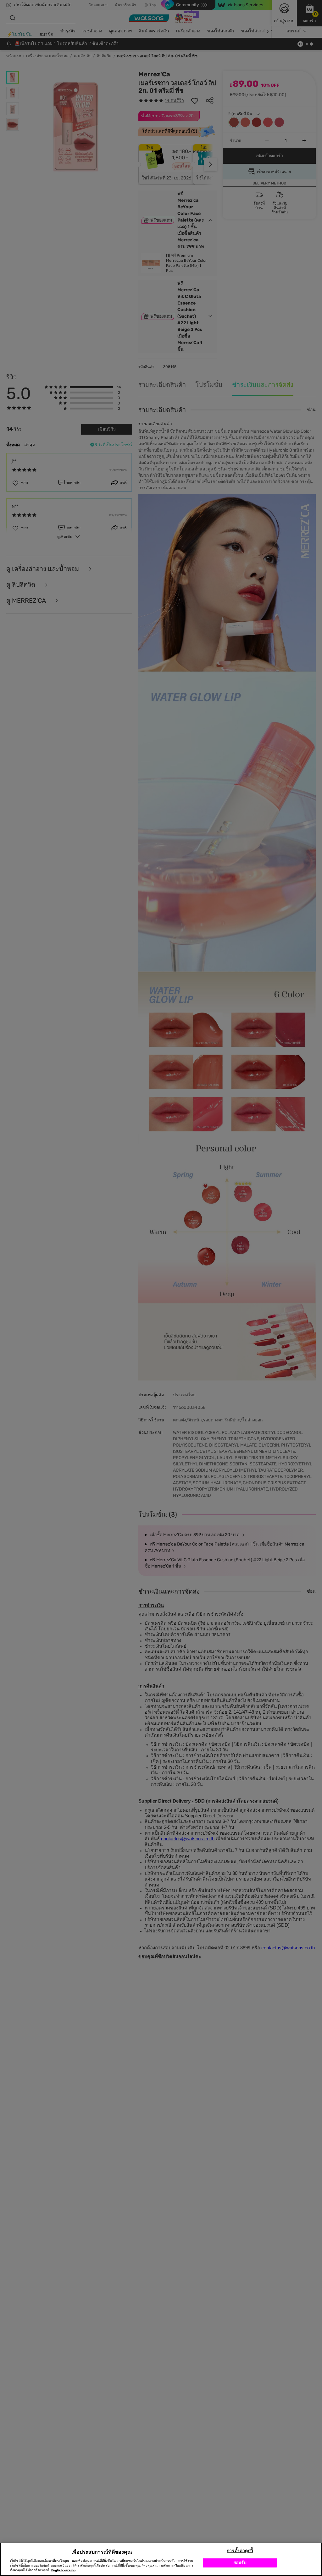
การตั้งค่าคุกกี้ (240, 2551)
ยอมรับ (240, 2563)
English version (63, 2570)
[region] (161, 2559)
